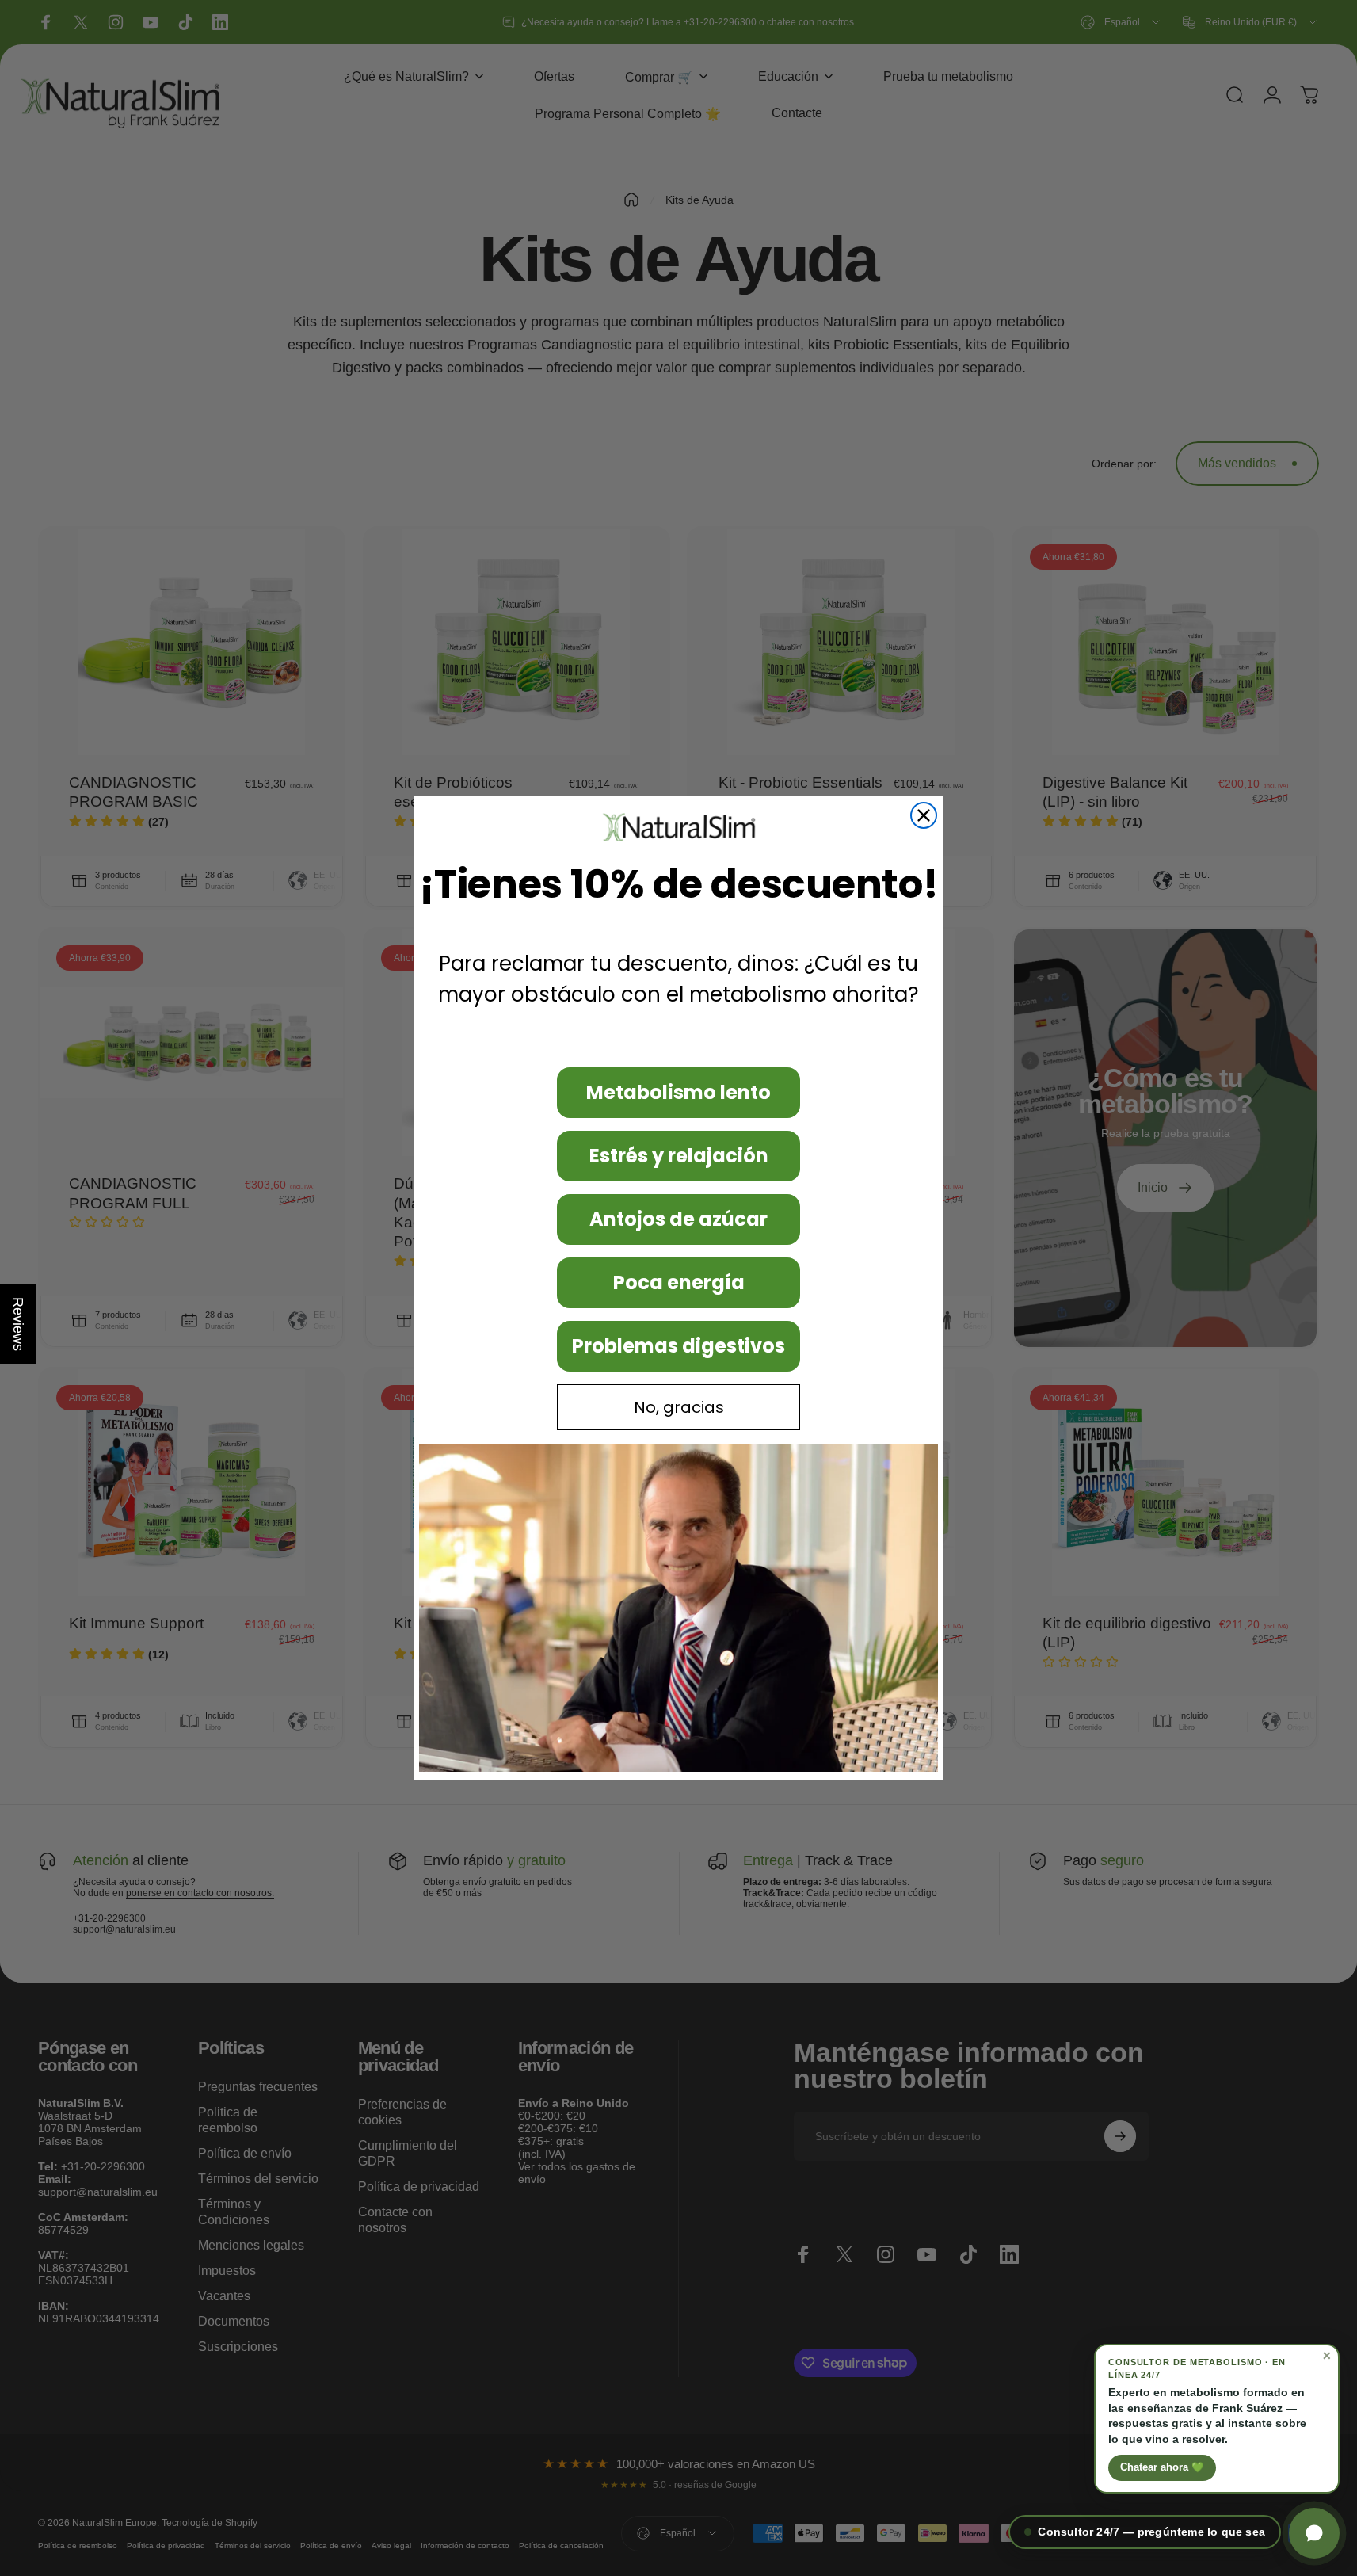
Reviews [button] (18, 1324)
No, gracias (679, 1407)
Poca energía (679, 1282)
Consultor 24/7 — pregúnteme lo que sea (1151, 2532)
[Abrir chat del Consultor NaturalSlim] (1314, 2533)
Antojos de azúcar (678, 1219)
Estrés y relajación (679, 1156)
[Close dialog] (924, 815)
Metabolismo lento (678, 1092)
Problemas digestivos (678, 1346)
